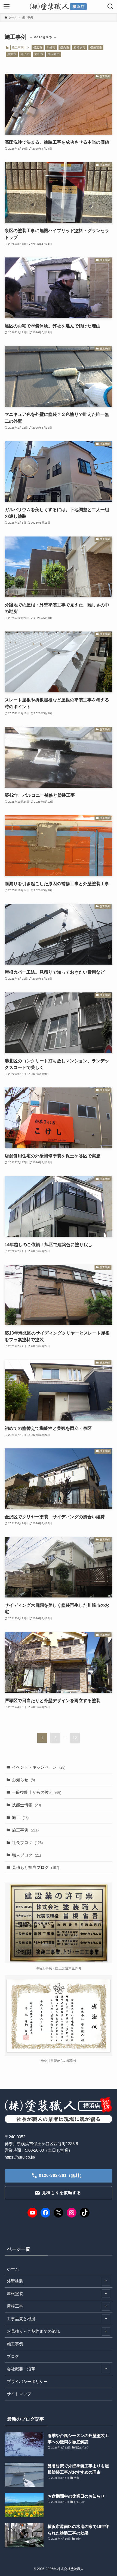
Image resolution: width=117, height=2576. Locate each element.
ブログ (13, 2356)
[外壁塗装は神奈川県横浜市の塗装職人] (59, 7)
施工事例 (25, 1830)
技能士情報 (26, 1805)
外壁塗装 (15, 2281)
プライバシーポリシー (27, 2381)
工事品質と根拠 (21, 2319)
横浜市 (38, 48)
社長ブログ (27, 1843)
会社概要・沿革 (21, 2369)
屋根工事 (15, 2306)
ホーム (13, 2269)
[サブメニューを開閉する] (106, 2281)
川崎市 (51, 48)
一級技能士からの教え (37, 1792)
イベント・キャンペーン (39, 1767)
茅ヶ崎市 (54, 54)
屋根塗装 (15, 2294)
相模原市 (79, 48)
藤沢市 (12, 54)
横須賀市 (96, 48)
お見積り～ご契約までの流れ (33, 2331)
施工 (20, 1817)
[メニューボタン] (7, 7)
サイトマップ (19, 2394)
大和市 (39, 54)
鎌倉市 (65, 48)
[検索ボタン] (110, 7)
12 (75, 1738)
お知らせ (23, 1780)
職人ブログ (26, 1855)
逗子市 (25, 54)
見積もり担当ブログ (36, 1867)
